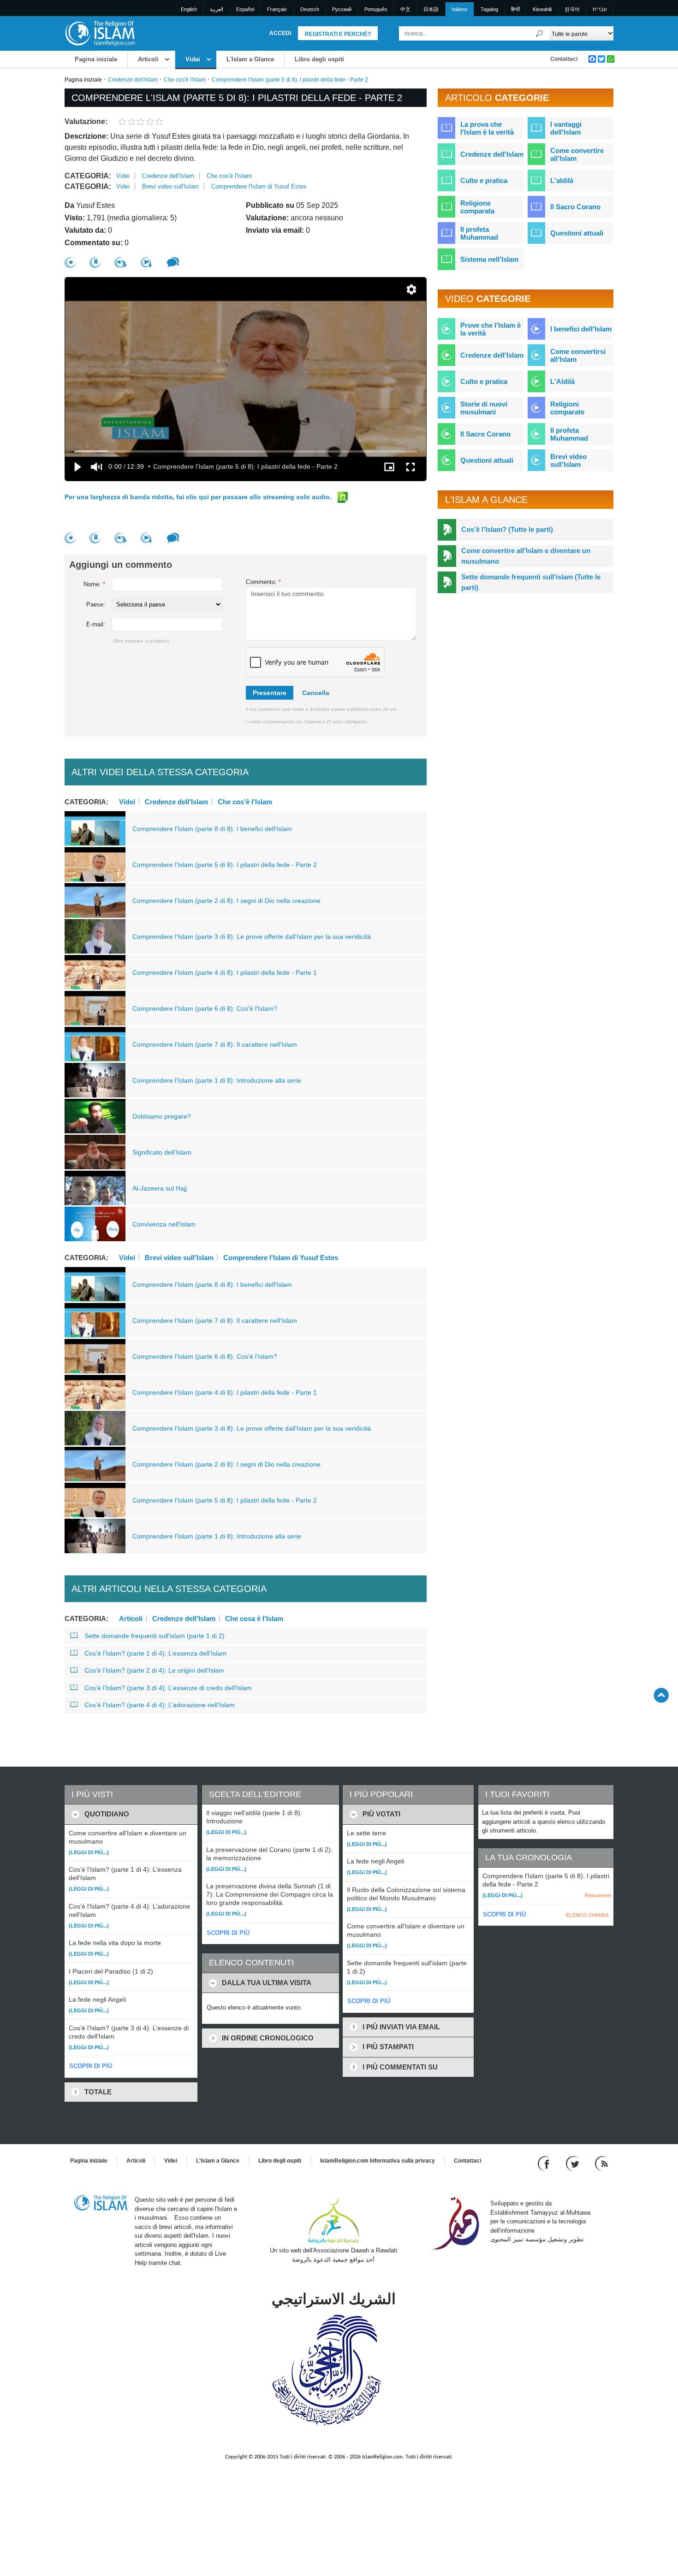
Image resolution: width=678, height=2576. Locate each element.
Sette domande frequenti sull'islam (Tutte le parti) (531, 582)
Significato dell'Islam (162, 1152)
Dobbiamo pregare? (162, 1116)
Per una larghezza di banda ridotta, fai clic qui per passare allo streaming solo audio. (199, 497)
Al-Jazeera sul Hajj (160, 1188)
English (189, 9)
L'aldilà (562, 180)
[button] (411, 289)
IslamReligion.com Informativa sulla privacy (378, 2161)
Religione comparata (477, 207)
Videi (193, 59)
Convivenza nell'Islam (164, 1224)
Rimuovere (598, 1895)
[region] (246, 379)
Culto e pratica (484, 180)
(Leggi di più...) (89, 1852)
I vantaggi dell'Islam (566, 128)
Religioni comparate (567, 408)
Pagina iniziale (96, 59)
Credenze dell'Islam (133, 80)
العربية (217, 9)
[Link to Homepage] (100, 33)
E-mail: (96, 624)
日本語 (431, 9)
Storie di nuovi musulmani (484, 408)
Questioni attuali (577, 233)
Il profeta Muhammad (479, 233)
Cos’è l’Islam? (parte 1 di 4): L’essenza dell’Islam (155, 1653)
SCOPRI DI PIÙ (91, 2066)
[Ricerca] (540, 33)
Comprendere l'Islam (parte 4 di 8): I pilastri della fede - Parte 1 (225, 973)
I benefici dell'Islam (581, 329)
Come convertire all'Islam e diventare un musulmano (526, 556)
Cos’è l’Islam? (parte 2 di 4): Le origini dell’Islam (154, 1670)
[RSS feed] (601, 2163)
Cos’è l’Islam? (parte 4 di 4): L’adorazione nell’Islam (160, 1705)
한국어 (572, 9)
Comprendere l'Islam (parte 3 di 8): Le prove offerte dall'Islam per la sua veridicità (252, 937)
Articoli (148, 59)
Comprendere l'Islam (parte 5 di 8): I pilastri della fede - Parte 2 (225, 865)
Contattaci (564, 59)
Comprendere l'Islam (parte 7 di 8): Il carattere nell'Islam (215, 1044)
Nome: (94, 584)
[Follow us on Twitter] (574, 2163)
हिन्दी (515, 9)
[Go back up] (661, 1695)
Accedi (280, 33)
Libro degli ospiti (319, 59)
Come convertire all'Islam (577, 154)
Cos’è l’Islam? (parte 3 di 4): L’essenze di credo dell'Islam (168, 1688)
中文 (405, 9)
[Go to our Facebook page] (545, 2163)
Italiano (459, 9)
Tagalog (489, 9)
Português (376, 9)
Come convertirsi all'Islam (578, 355)
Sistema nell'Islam (489, 259)
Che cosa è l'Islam (254, 1618)
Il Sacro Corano (575, 207)
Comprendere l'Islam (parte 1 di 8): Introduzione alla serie (217, 1080)
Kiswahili (542, 9)
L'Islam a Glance (250, 59)
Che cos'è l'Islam (185, 80)
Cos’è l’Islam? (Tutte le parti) (507, 529)
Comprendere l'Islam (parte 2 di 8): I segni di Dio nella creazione (226, 901)
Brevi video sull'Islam (170, 186)
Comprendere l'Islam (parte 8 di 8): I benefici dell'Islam (212, 829)
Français (277, 9)
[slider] (246, 451)
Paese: (96, 604)
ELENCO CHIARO (587, 1915)
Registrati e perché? (338, 34)
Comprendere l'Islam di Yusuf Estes (259, 186)
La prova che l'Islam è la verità (487, 128)
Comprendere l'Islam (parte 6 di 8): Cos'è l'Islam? (205, 1008)
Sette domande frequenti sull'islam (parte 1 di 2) (155, 1636)
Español (245, 9)
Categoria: (88, 176)
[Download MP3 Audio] (121, 262)
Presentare (270, 693)
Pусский (342, 9)
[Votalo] (70, 262)
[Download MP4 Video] (147, 262)
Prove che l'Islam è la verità (491, 329)
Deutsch (310, 9)
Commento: (263, 582)
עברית (600, 9)
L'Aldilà (562, 381)
